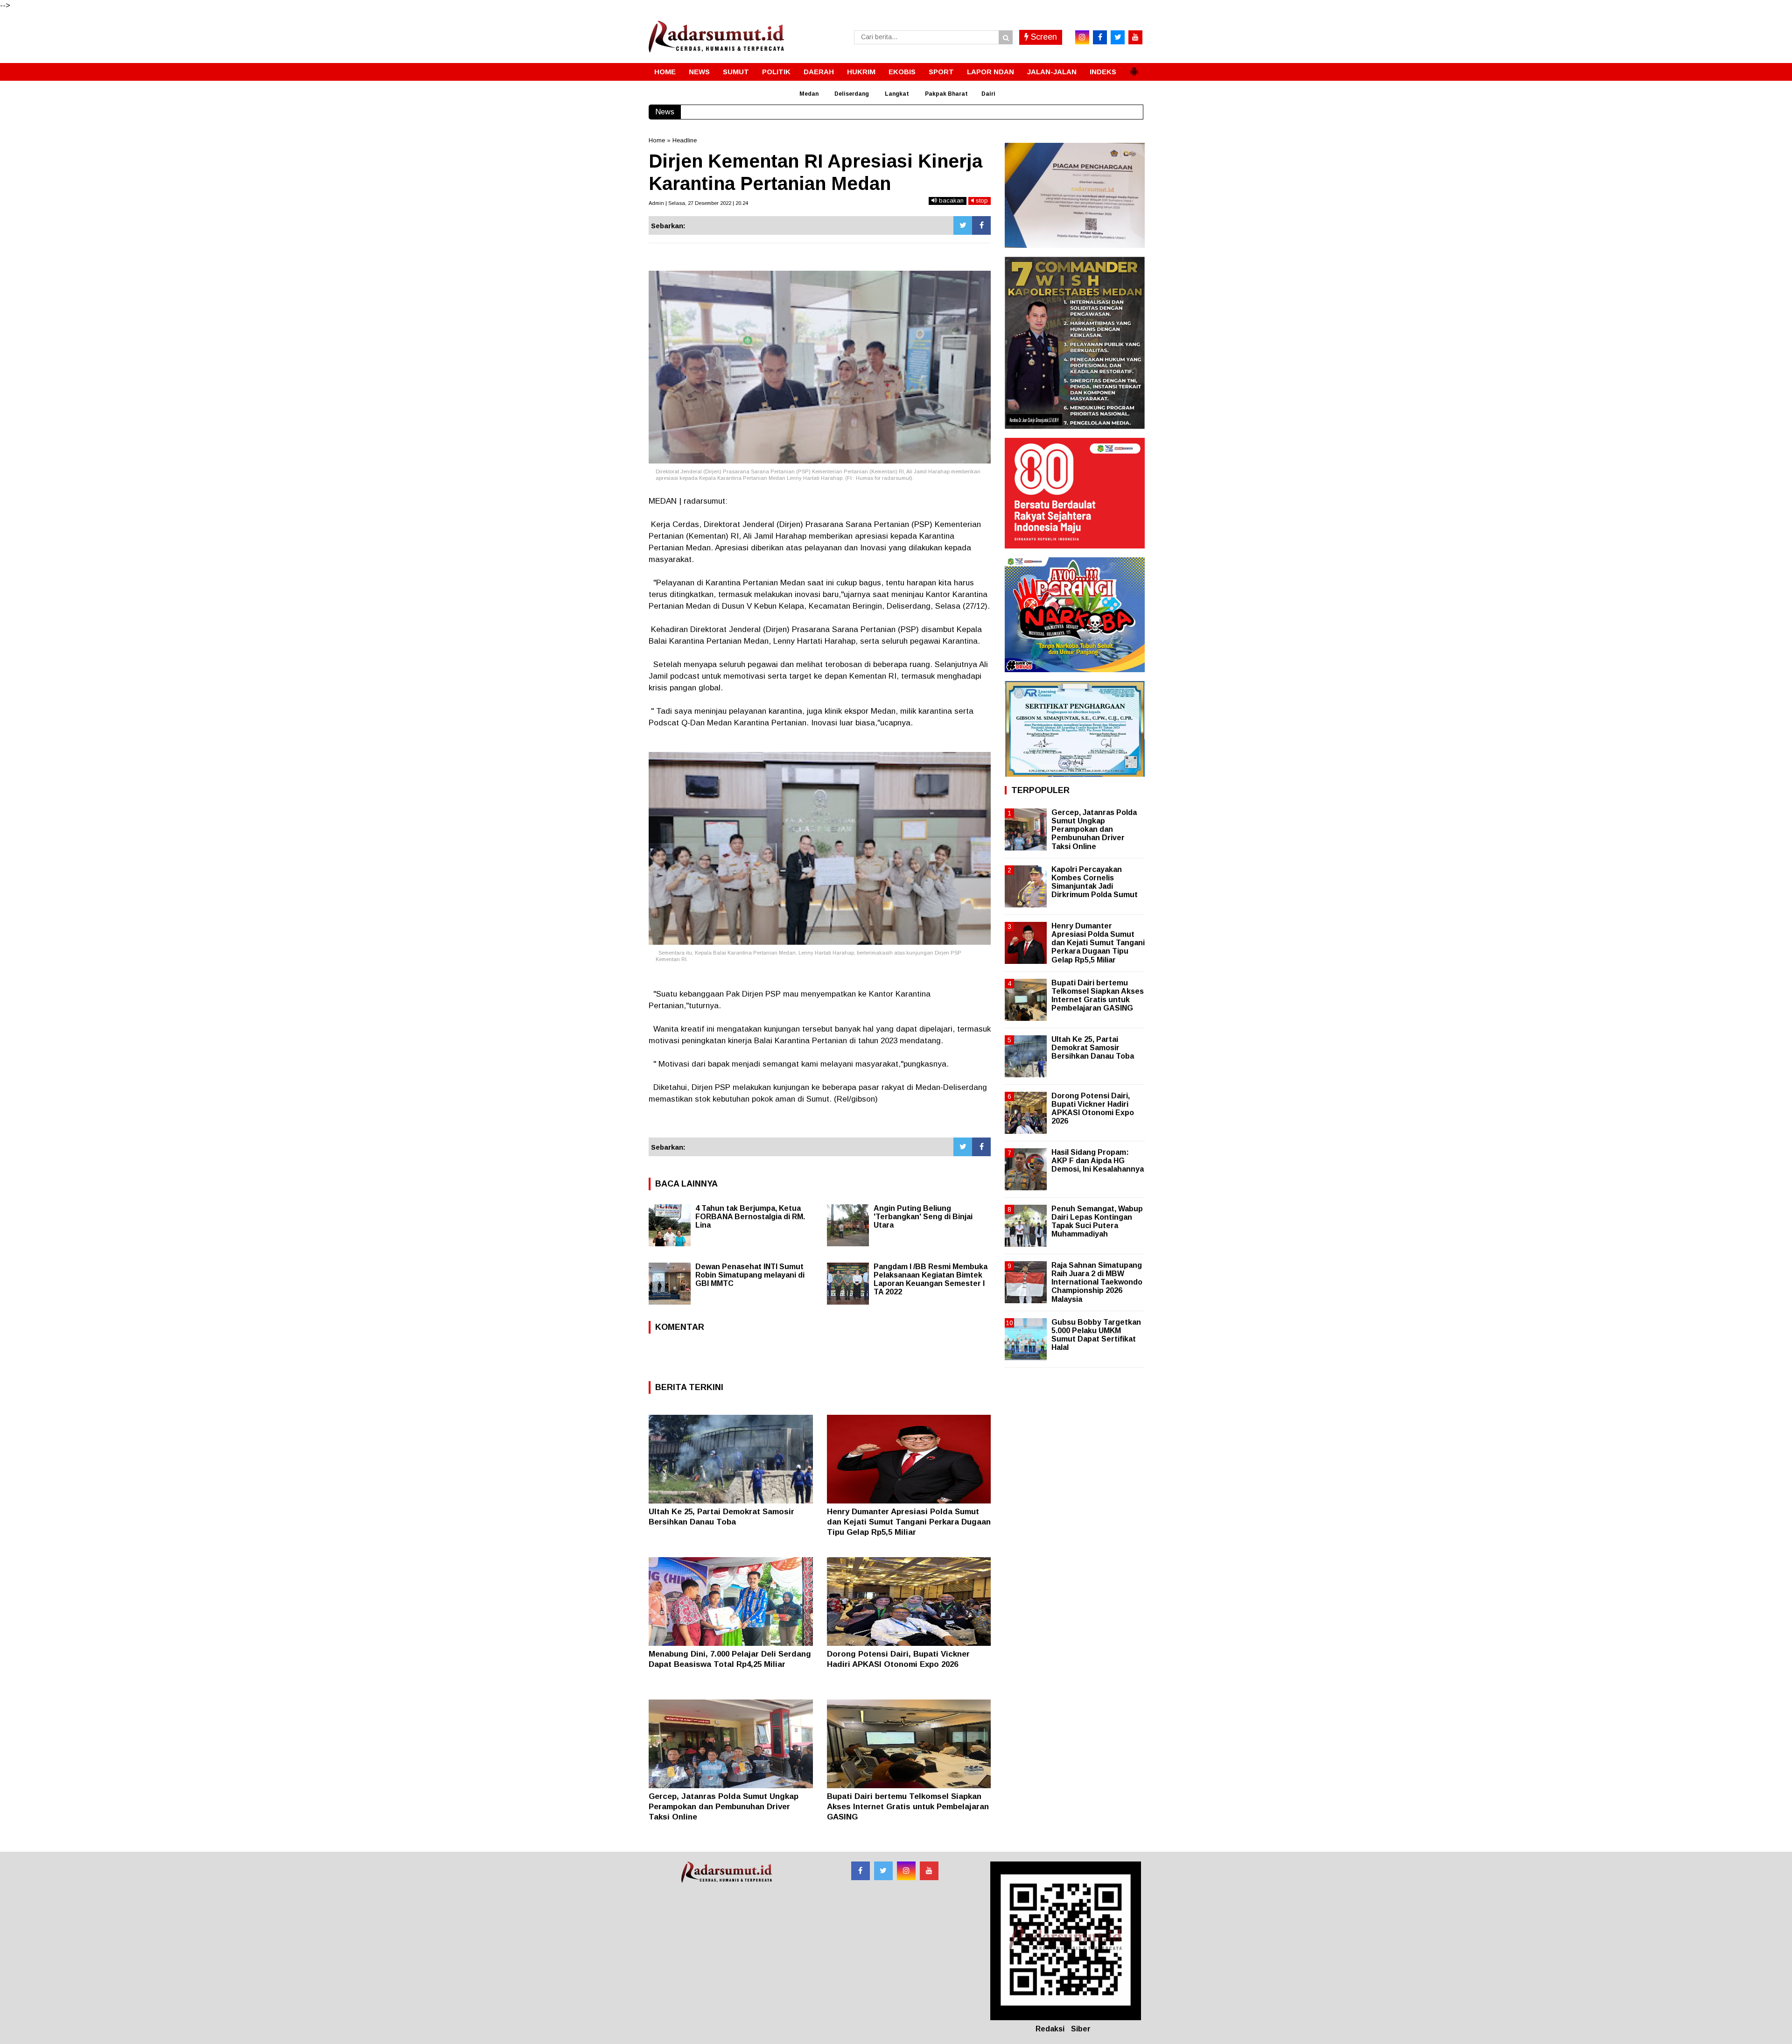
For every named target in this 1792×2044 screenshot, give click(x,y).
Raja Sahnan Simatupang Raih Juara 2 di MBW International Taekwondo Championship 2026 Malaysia (1097, 1282)
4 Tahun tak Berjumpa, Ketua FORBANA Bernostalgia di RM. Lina (750, 1217)
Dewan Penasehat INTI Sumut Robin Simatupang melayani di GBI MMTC (750, 1275)
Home (657, 140)
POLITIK (776, 72)
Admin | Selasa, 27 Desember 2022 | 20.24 (698, 203)
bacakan (950, 200)
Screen (1043, 37)
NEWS (699, 72)
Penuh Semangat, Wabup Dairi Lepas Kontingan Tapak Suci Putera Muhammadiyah (1097, 1222)
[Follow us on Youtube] (929, 1871)
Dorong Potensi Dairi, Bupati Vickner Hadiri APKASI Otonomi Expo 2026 (1093, 1109)
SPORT (941, 72)
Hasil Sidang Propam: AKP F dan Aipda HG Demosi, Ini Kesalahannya (1098, 1161)
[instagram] (1082, 37)
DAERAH (819, 72)
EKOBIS (902, 72)
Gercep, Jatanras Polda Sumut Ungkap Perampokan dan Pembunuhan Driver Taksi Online (724, 1807)
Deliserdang (852, 94)
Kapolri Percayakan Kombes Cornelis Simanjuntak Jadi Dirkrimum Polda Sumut (1095, 882)
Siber (1081, 2029)
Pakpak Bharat (946, 94)
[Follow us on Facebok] (861, 1871)
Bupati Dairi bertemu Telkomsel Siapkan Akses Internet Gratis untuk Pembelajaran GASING (908, 1807)
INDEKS (1103, 72)
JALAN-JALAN (1052, 72)
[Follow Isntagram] (906, 1871)
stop (981, 200)
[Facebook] (981, 225)
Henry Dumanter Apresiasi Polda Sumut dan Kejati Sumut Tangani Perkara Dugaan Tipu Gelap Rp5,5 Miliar (909, 1522)
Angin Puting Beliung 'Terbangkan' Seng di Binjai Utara (923, 1217)
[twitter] (1118, 37)
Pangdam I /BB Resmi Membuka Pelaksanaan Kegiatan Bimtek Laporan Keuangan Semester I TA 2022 (931, 1279)
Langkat (897, 94)
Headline (685, 140)
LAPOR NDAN (990, 72)
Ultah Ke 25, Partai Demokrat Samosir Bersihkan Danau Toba (1093, 1048)
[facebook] (1100, 37)
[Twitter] (963, 225)
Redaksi (1050, 2029)
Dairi (988, 94)
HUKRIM (861, 72)
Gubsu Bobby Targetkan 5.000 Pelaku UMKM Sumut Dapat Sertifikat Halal (1096, 1335)
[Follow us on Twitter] (883, 1871)
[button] (1134, 68)
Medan (809, 94)
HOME (665, 72)
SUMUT (736, 72)
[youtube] (1135, 37)
